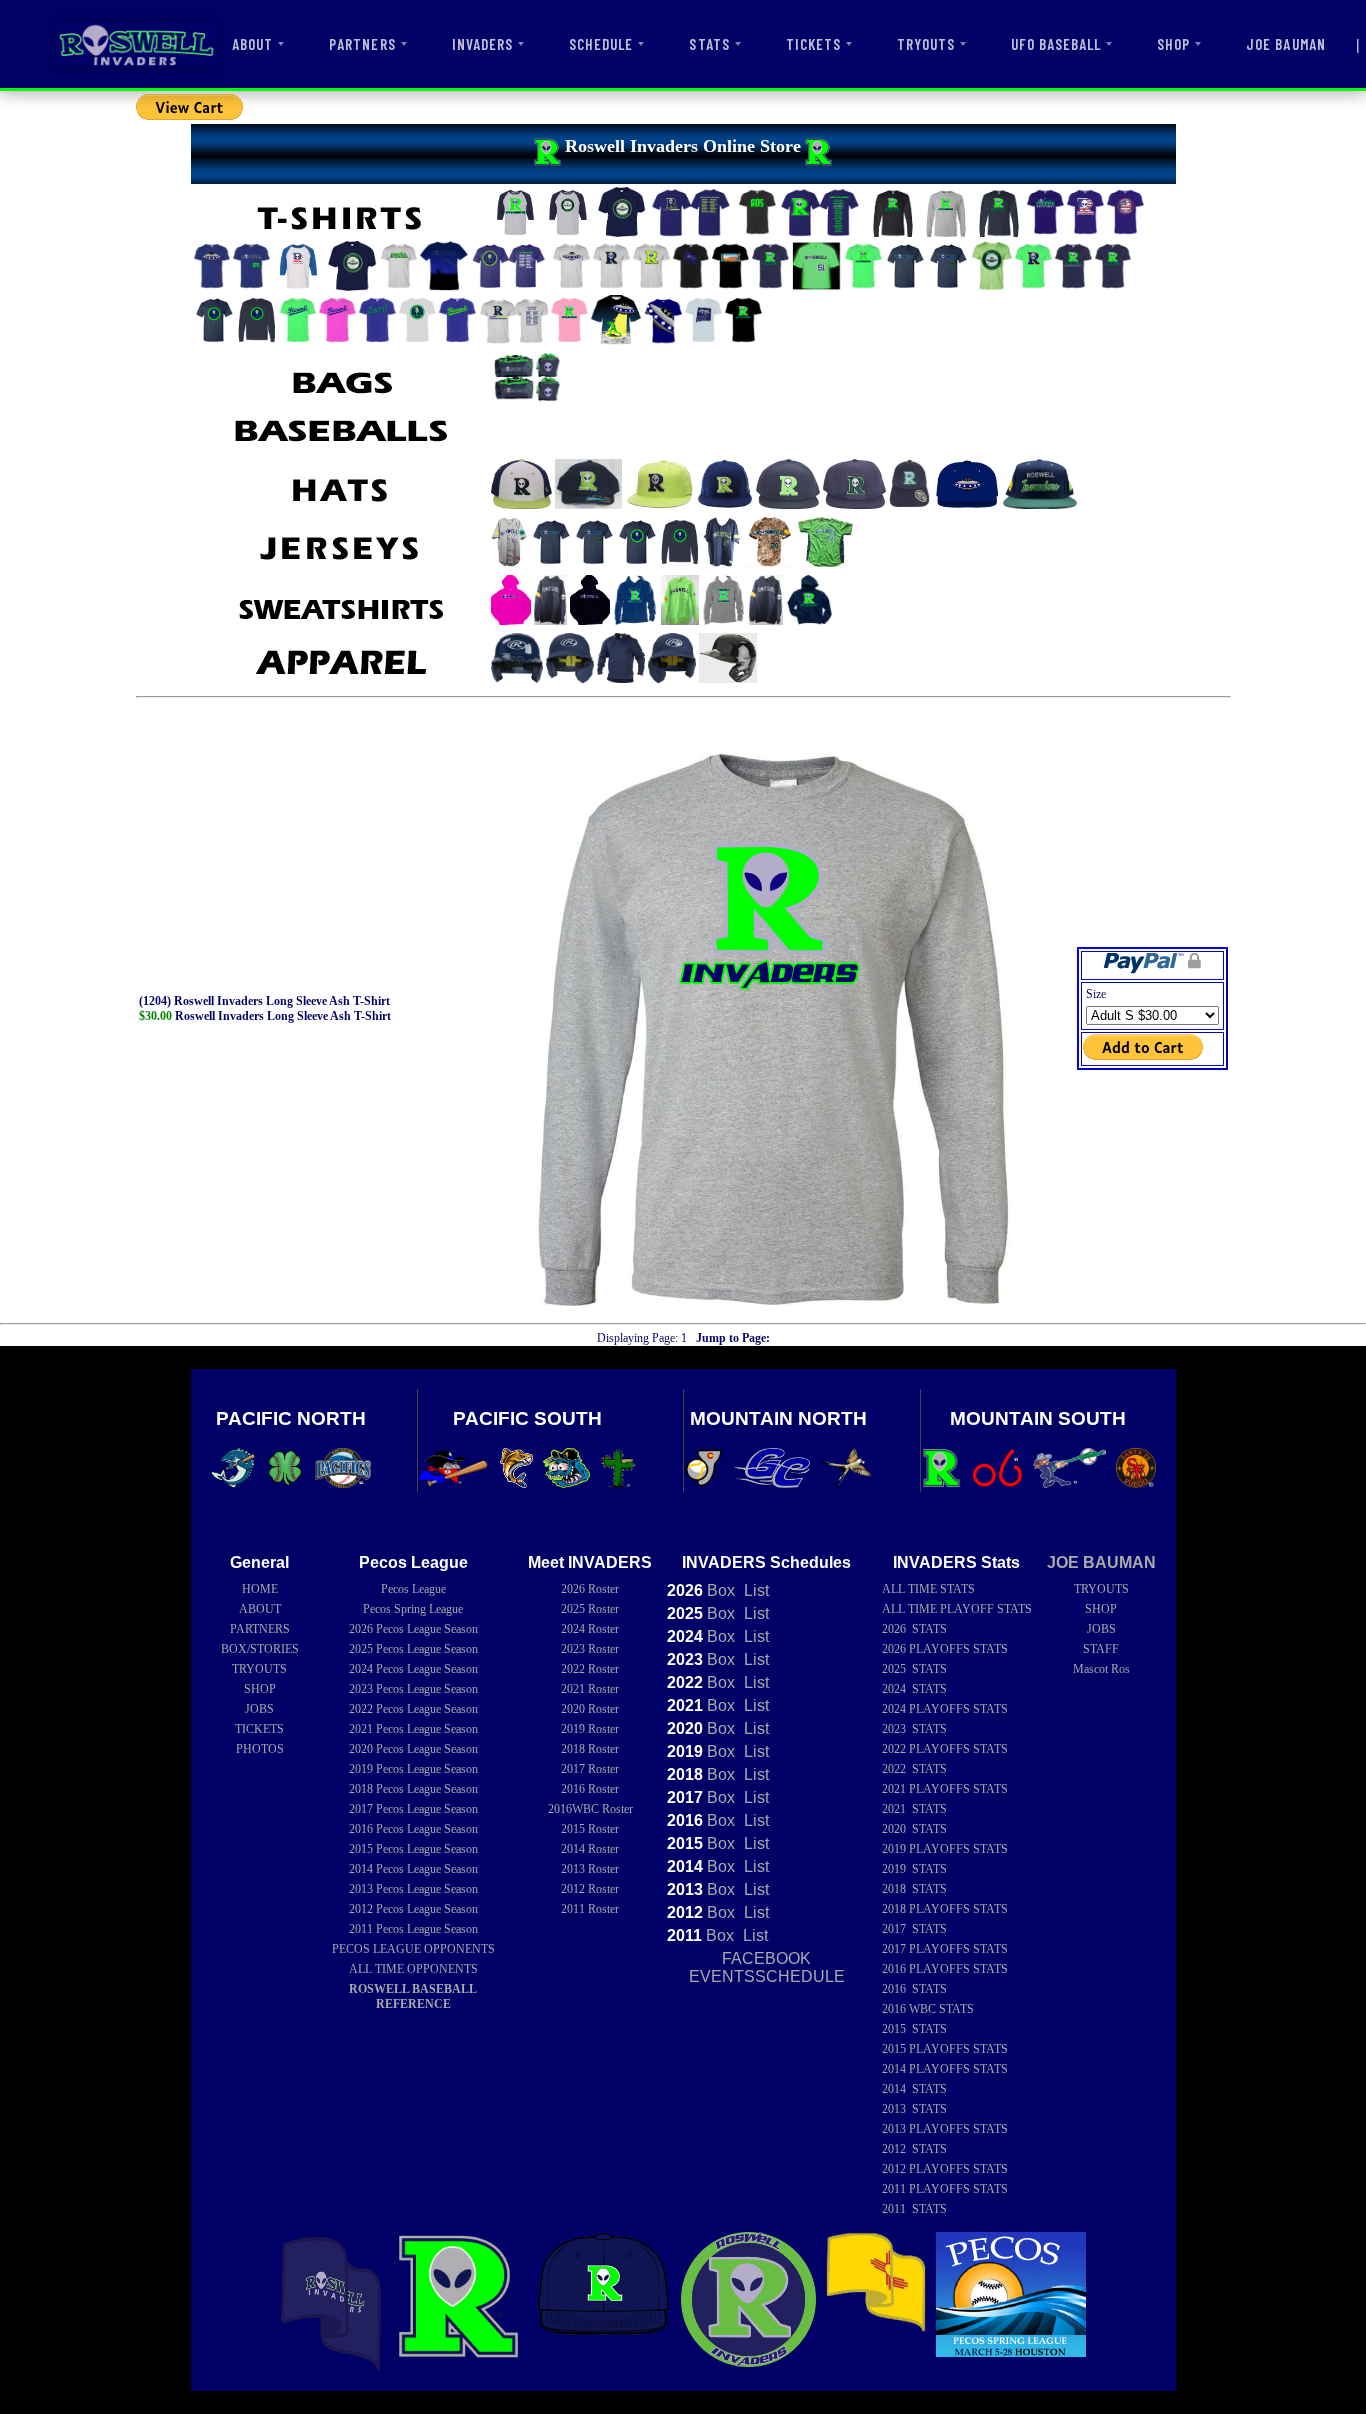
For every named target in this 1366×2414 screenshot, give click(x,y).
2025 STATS (914, 1669)
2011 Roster (590, 1909)
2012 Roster (590, 1889)
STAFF (1101, 1649)
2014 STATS (914, 2089)
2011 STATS (914, 2209)
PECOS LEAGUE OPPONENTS (413, 1949)
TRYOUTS (926, 44)
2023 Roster (590, 1649)
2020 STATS (914, 1829)
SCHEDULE (601, 44)
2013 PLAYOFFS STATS (945, 2129)
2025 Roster (590, 1609)
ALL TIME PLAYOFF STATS (957, 1609)
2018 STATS (914, 1889)
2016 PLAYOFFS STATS (945, 1969)
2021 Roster (590, 1689)
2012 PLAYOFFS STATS (945, 2169)
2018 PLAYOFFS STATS (945, 1909)
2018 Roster (590, 1749)
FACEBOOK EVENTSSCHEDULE (767, 1967)
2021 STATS (914, 1809)
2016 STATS (914, 1989)
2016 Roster (590, 1789)
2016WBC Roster (590, 1809)
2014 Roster (590, 1849)
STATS (709, 44)
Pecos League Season (413, 1629)
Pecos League (413, 1589)
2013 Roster (590, 1869)
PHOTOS (260, 1749)
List (754, 1590)
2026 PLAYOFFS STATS (945, 1649)
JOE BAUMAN (1286, 44)
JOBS (259, 1709)
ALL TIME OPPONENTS (413, 1969)
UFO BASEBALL (1056, 44)
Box (701, 1590)
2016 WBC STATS (928, 2009)
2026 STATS (914, 1629)
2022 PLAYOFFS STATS (945, 1749)
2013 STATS (914, 2109)
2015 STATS (914, 2029)
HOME (260, 1589)
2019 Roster (590, 1729)
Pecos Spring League (413, 1609)
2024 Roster (590, 1629)
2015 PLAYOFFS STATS (945, 2049)
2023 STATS (914, 1729)
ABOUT (252, 44)
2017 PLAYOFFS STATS (945, 1949)
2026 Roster (590, 1589)
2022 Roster (590, 1669)
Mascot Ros (1101, 1669)
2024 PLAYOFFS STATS (945, 1709)
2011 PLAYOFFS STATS (945, 2189)
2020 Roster (590, 1709)
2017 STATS (914, 1929)
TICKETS (813, 44)
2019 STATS (914, 1869)
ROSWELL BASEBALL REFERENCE (413, 1996)
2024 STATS (914, 1689)
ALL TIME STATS (928, 1589)
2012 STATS (914, 2149)
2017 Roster (590, 1769)
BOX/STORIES (260, 1649)
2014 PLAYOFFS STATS (945, 2069)
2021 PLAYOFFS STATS (945, 1789)
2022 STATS (914, 1769)
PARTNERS (362, 44)
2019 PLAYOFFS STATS (945, 1849)
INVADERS (482, 44)
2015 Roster (590, 1829)
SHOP (1173, 44)
